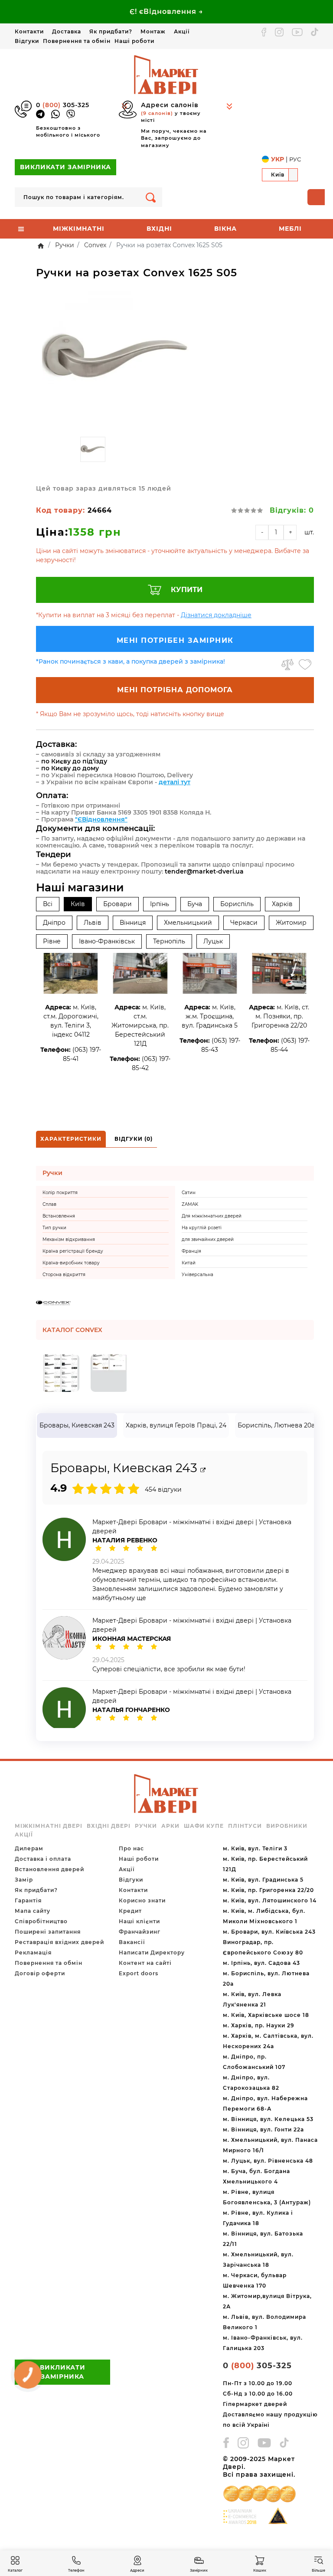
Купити (187, 590)
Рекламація (33, 1952)
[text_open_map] (203, 1470)
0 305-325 (63, 105)
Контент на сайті (145, 1963)
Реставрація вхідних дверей (59, 1942)
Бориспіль (237, 904)
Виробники (287, 1826)
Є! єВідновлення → (166, 11)
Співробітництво (41, 1921)
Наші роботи (134, 41)
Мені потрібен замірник (175, 640)
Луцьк (213, 941)
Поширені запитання (48, 1932)
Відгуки (27, 41)
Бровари (118, 904)
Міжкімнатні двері (49, 1826)
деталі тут (175, 782)
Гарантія (28, 1900)
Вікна (225, 229)
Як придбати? (111, 31)
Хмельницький (188, 923)
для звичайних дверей (208, 1239)
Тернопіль (169, 941)
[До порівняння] (287, 664)
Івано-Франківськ (107, 941)
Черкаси (244, 923)
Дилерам (29, 1848)
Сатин (189, 1193)
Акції (182, 31)
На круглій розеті (202, 1228)
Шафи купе (204, 1826)
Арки (170, 1826)
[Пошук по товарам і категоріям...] (151, 197)
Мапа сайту (33, 1911)
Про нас (131, 1848)
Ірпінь (160, 904)
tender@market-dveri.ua (204, 871)
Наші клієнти (139, 1921)
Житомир (291, 923)
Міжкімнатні (79, 229)
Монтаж (153, 31)
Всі (48, 904)
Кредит (130, 1911)
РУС (295, 159)
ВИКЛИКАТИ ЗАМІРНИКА (65, 167)
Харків (282, 904)
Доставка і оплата (43, 1859)
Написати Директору (152, 1952)
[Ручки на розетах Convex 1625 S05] (115, 359)
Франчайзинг (140, 1932)
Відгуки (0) (134, 1139)
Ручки (146, 1826)
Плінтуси (245, 1826)
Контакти (29, 31)
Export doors (139, 1973)
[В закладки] (305, 664)
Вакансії (132, 1942)
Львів (93, 923)
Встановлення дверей (49, 1869)
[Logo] (166, 74)
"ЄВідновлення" (101, 819)
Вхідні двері (109, 1826)
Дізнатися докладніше (216, 615)
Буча (195, 904)
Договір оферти (40, 1973)
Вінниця (133, 923)
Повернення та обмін (77, 41)
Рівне (52, 941)
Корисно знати (142, 1900)
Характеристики (71, 1139)
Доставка (67, 31)
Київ (78, 904)
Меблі (290, 229)
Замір (24, 1880)
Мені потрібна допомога (175, 690)
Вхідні (159, 229)
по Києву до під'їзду (74, 761)
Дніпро (54, 923)
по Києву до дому (70, 768)
